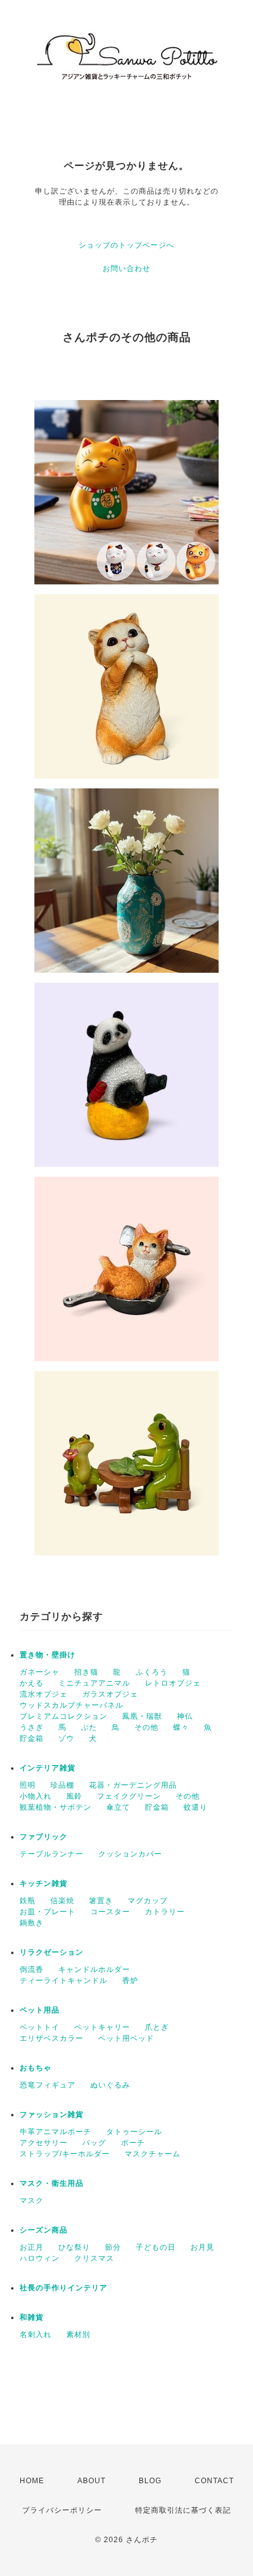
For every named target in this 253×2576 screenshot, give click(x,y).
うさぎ (32, 1727)
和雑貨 (32, 2317)
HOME (32, 2481)
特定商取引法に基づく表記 (183, 2510)
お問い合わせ (126, 269)
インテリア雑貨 (48, 1768)
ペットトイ (40, 2027)
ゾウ (66, 1738)
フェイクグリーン (129, 1796)
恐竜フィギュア (48, 2085)
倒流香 (32, 1969)
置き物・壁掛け (48, 1655)
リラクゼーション (52, 1952)
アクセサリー (44, 2143)
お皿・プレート (48, 1912)
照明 (28, 1785)
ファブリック (44, 1837)
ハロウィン (40, 2258)
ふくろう (152, 1672)
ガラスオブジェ (110, 1694)
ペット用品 (40, 2010)
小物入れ (36, 1796)
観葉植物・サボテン (56, 1807)
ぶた (89, 1727)
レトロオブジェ (173, 1683)
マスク (32, 2201)
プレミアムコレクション (64, 1716)
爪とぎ (157, 2027)
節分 (113, 2247)
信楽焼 (62, 1901)
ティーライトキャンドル (64, 1981)
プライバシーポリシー (62, 2510)
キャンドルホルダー (94, 1969)
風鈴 (74, 1796)
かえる (32, 1683)
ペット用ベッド (126, 2038)
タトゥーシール (134, 2132)
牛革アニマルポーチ (56, 2132)
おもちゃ (36, 2068)
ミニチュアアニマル (94, 1683)
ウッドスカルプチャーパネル (72, 1705)
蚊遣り (196, 1807)
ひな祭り (74, 2247)
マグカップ (148, 1901)
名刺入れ (36, 2334)
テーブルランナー (52, 1854)
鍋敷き (32, 1923)
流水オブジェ (44, 1694)
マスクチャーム (153, 2154)
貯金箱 (32, 1738)
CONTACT (214, 2481)
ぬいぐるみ (110, 2085)
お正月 (32, 2247)
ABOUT (91, 2481)
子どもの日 (156, 2247)
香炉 (130, 1981)
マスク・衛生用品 (52, 2183)
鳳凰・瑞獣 (142, 1716)
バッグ (94, 2143)
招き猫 (86, 1672)
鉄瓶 (28, 1901)
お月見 (202, 2247)
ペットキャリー (102, 2027)
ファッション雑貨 (52, 2115)
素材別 (78, 2334)
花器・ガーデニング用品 (133, 1785)
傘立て (118, 1807)
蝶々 (181, 1727)
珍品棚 (62, 1785)
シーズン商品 (44, 2230)
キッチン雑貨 (44, 1883)
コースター (110, 1912)
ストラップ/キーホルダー (65, 2154)
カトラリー (165, 1912)
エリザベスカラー (52, 2038)
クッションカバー (130, 1854)
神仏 (185, 1716)
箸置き (101, 1901)
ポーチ (133, 2143)
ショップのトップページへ (126, 245)
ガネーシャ (40, 1672)
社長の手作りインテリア (64, 2288)
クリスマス (94, 2258)
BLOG (150, 2481)
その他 (146, 1727)
